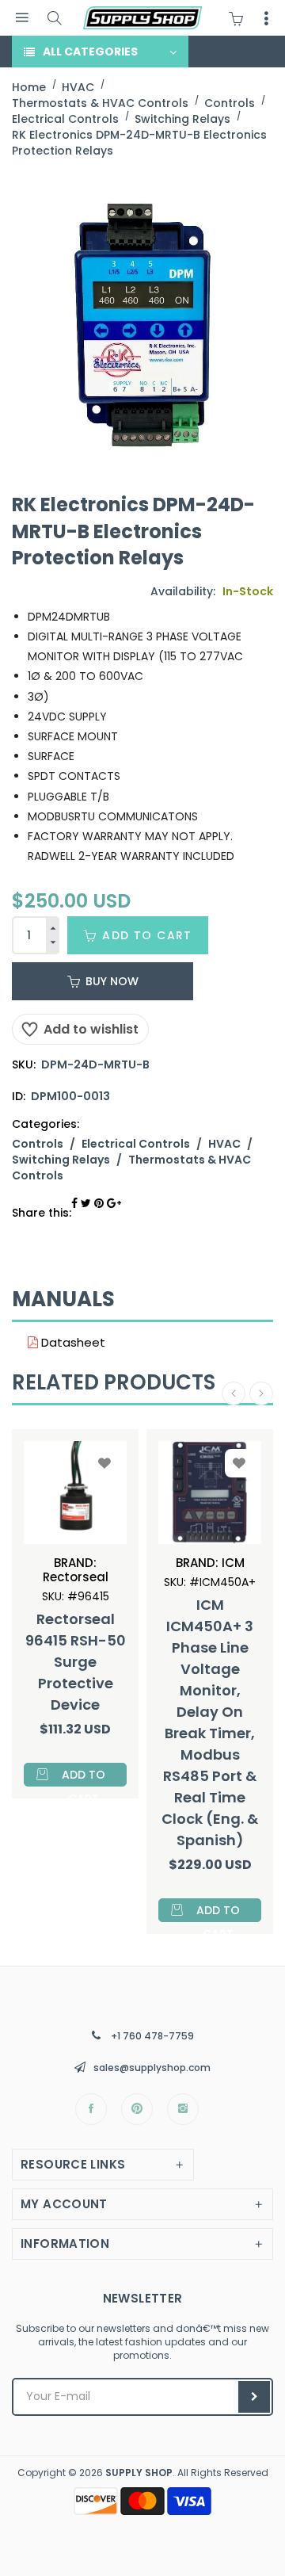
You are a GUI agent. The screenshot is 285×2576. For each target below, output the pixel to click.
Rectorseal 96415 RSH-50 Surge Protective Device (76, 1662)
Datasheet (72, 1342)
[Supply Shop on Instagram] (183, 2109)
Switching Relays (61, 1160)
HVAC (224, 1144)
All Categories (90, 52)
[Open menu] (22, 18)
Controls (38, 1144)
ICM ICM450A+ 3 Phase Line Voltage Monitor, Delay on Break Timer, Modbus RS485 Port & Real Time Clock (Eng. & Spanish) (210, 1722)
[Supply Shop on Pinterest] (137, 2109)
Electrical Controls (136, 1144)
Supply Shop (139, 2473)
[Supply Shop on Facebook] (91, 2109)
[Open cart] (240, 18)
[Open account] (266, 18)
